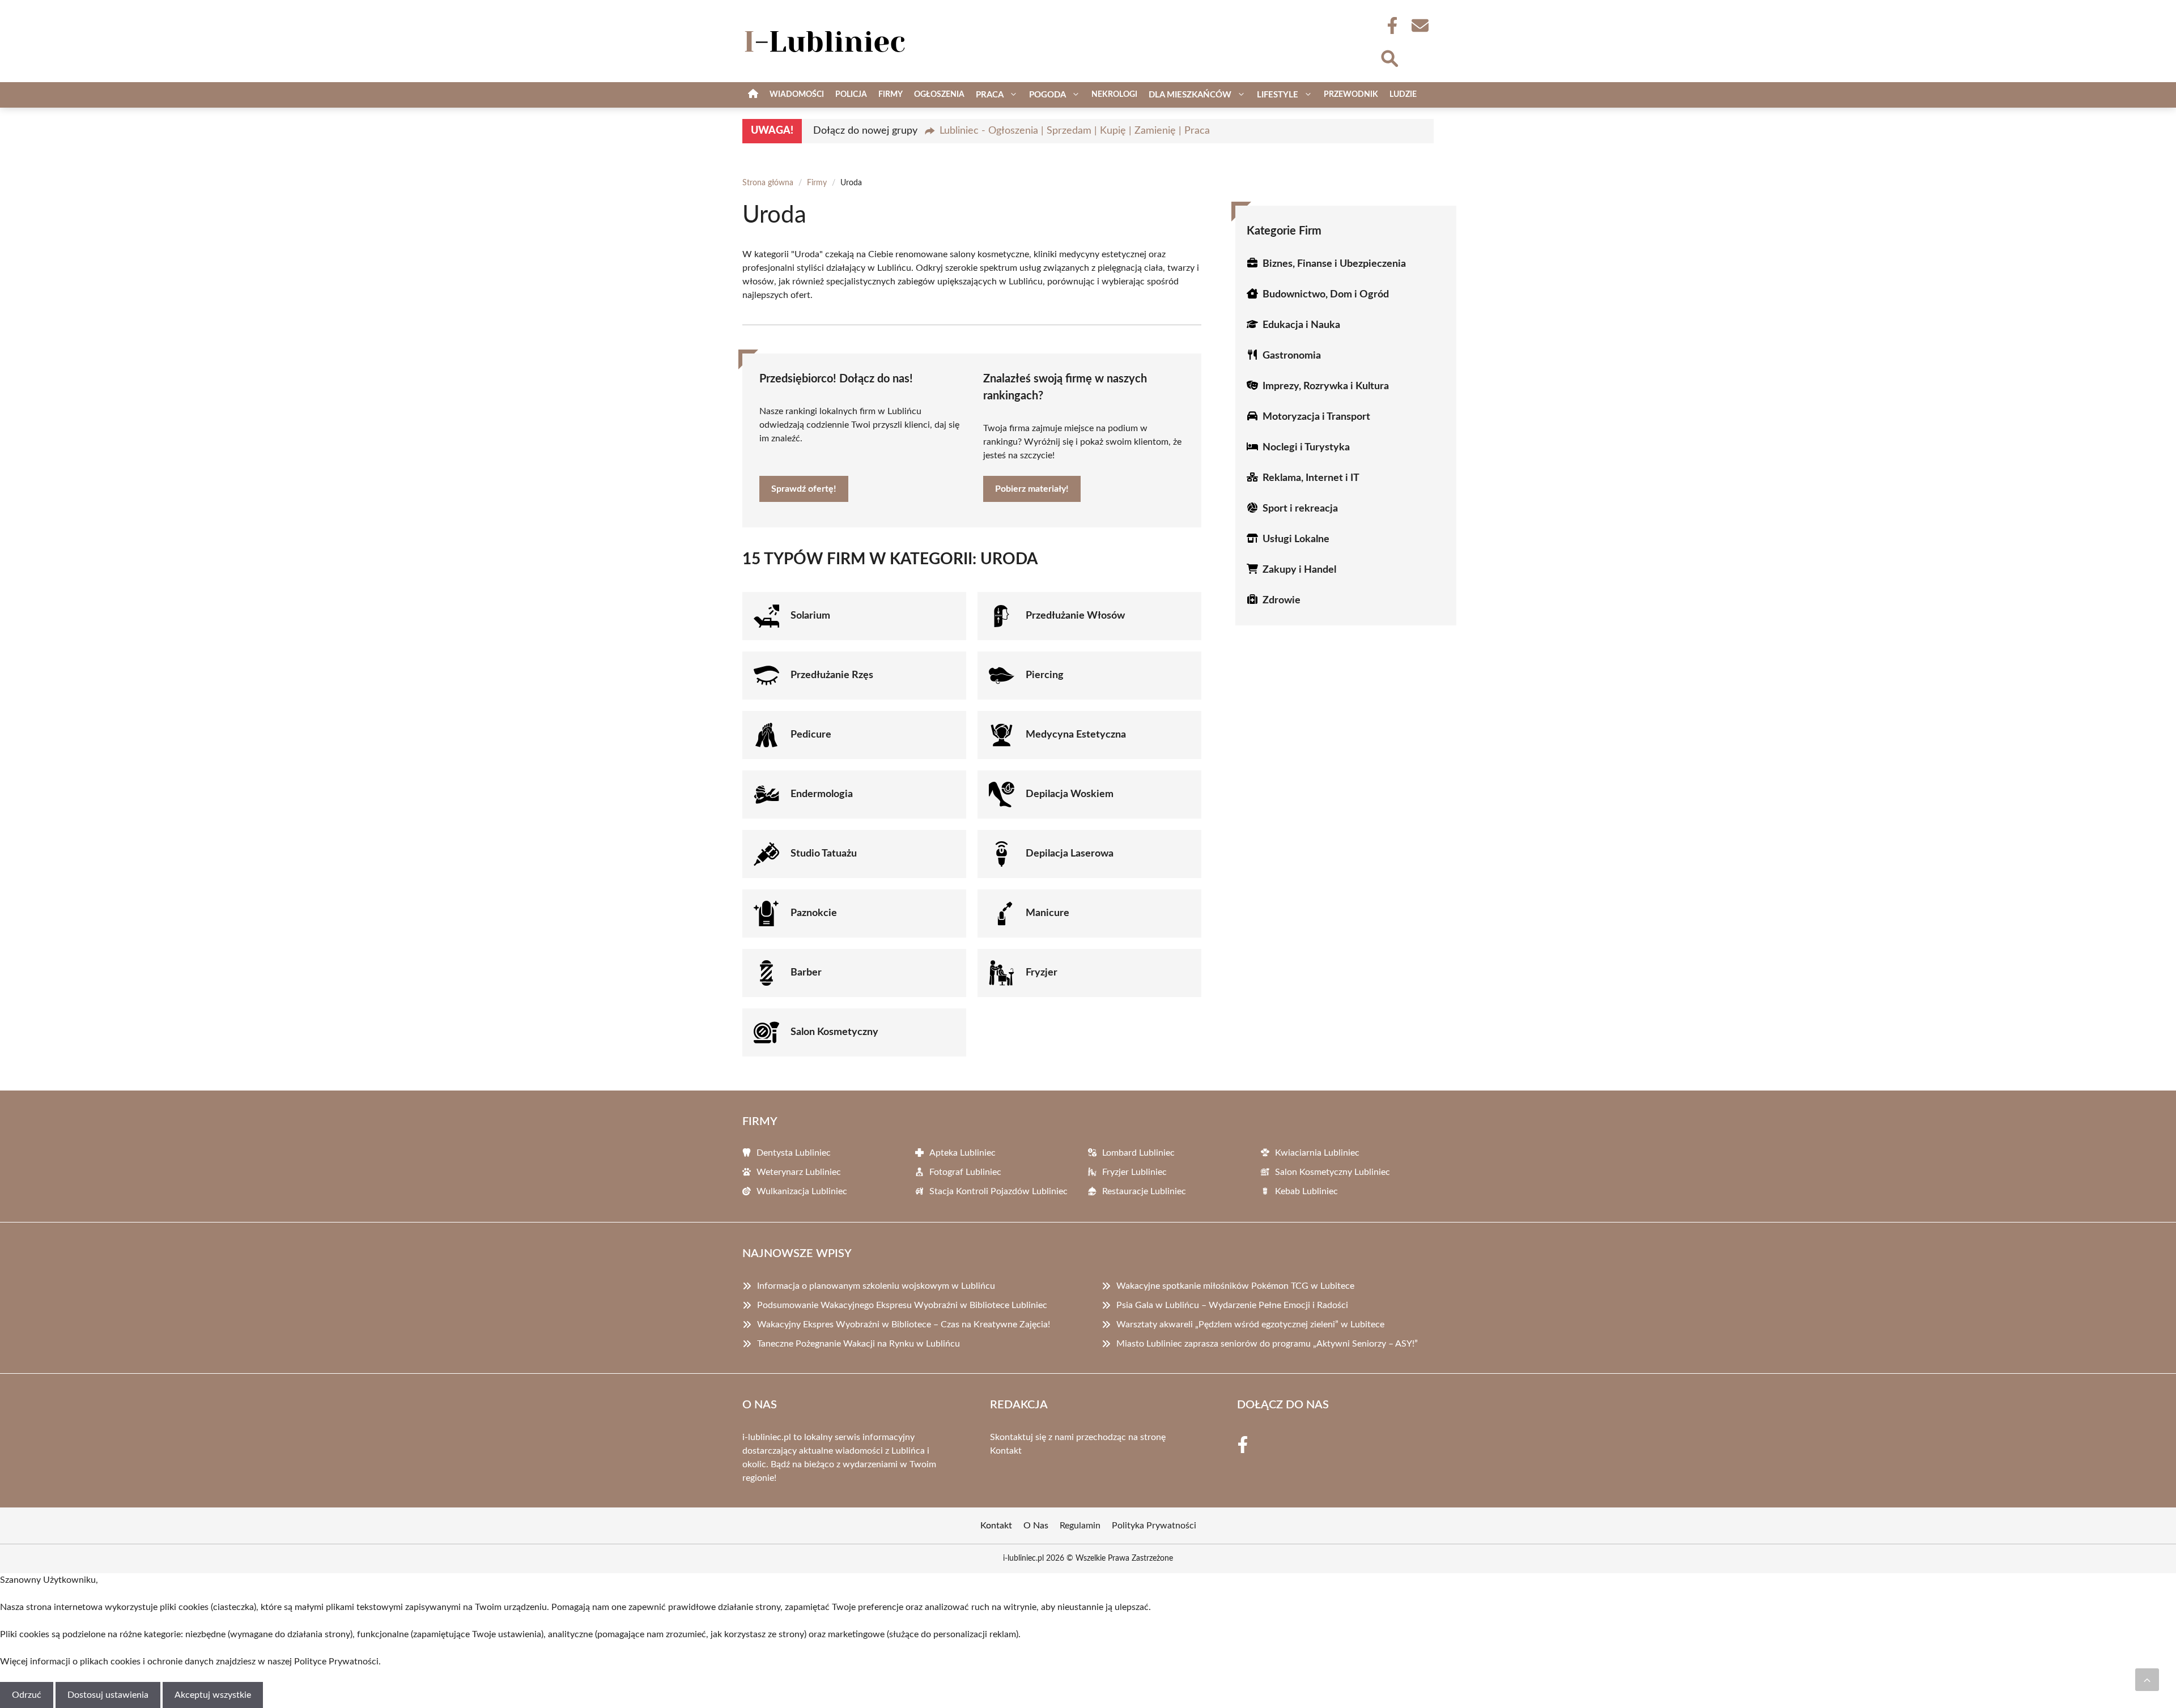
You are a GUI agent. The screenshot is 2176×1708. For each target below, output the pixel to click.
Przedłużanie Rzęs (832, 675)
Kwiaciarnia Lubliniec (1317, 1153)
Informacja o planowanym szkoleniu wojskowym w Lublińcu (876, 1286)
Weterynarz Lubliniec (799, 1172)
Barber (806, 973)
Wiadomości (797, 95)
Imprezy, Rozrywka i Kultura (1326, 386)
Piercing (1045, 675)
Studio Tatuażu (824, 854)
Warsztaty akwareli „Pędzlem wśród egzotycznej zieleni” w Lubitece (1250, 1324)
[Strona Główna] (753, 95)
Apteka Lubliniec (962, 1153)
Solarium (810, 616)
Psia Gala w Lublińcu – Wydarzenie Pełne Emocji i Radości (1232, 1305)
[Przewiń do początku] (2147, 1680)
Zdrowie (1282, 600)
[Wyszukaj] (1389, 57)
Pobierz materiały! (1032, 489)
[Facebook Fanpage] (1389, 25)
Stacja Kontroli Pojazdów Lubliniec (998, 1191)
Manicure (1047, 913)
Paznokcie (814, 913)
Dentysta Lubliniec (794, 1153)
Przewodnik (1351, 95)
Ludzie (1403, 95)
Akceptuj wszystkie (213, 1695)
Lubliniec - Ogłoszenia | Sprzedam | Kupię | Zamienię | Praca (1075, 131)
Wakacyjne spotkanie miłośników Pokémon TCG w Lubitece (1235, 1286)
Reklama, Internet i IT (1311, 478)
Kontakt (1006, 1451)
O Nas (1036, 1526)
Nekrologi (1114, 95)
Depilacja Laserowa (1070, 854)
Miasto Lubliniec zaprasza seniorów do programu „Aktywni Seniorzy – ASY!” (1267, 1344)
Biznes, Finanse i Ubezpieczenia (1334, 264)
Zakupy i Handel (1299, 570)
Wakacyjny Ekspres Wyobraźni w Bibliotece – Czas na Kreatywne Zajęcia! (904, 1324)
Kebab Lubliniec (1306, 1191)
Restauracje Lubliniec (1144, 1191)
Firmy (891, 95)
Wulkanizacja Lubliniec (802, 1191)
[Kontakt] (1419, 25)
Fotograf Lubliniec (965, 1172)
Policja (851, 95)
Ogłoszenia (939, 95)
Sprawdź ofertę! (804, 489)
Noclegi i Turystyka (1306, 448)
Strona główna (768, 183)
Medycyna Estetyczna (1076, 735)
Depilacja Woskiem (1070, 794)
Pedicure (811, 735)
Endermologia (822, 794)
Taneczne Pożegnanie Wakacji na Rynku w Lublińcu (858, 1344)
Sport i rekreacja (1300, 509)
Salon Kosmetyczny (834, 1032)
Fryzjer (1042, 973)
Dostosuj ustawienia (108, 1695)
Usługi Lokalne (1296, 539)
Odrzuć (27, 1695)
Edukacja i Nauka (1301, 325)
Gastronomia (1292, 356)
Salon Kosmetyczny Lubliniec (1333, 1172)
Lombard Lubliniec (1138, 1153)
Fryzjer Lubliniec (1134, 1172)
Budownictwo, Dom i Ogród (1326, 295)
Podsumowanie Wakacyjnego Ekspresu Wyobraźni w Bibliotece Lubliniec (902, 1305)
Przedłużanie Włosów (1075, 616)
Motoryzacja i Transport (1316, 417)
